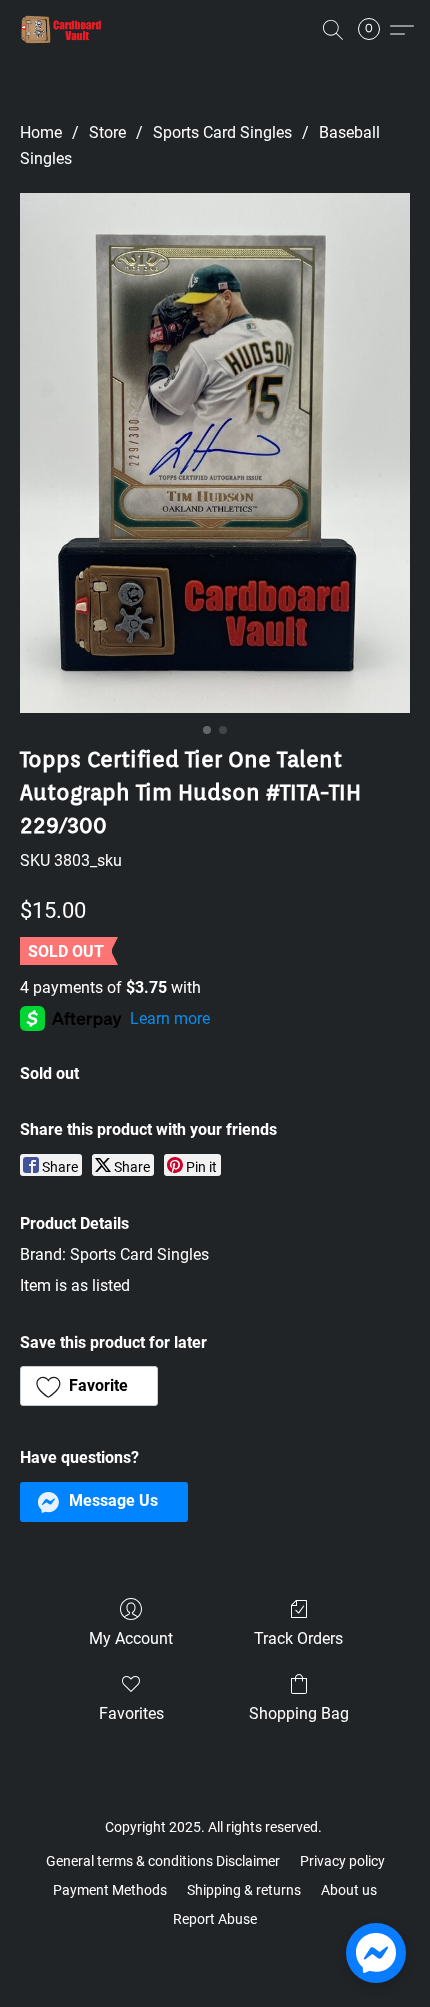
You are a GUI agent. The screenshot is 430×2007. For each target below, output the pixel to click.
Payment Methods (110, 1890)
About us (349, 1890)
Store (107, 132)
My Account (131, 1638)
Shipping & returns (244, 1890)
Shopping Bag (299, 1713)
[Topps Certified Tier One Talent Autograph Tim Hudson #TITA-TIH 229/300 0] (215, 453)
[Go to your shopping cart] (375, 30)
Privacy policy (342, 1861)
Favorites (131, 1713)
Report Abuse (215, 1919)
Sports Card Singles (222, 132)
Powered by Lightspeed (215, 1953)
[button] (64, 30)
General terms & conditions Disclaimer (163, 1861)
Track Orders (298, 1638)
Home (41, 132)
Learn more (170, 1018)
